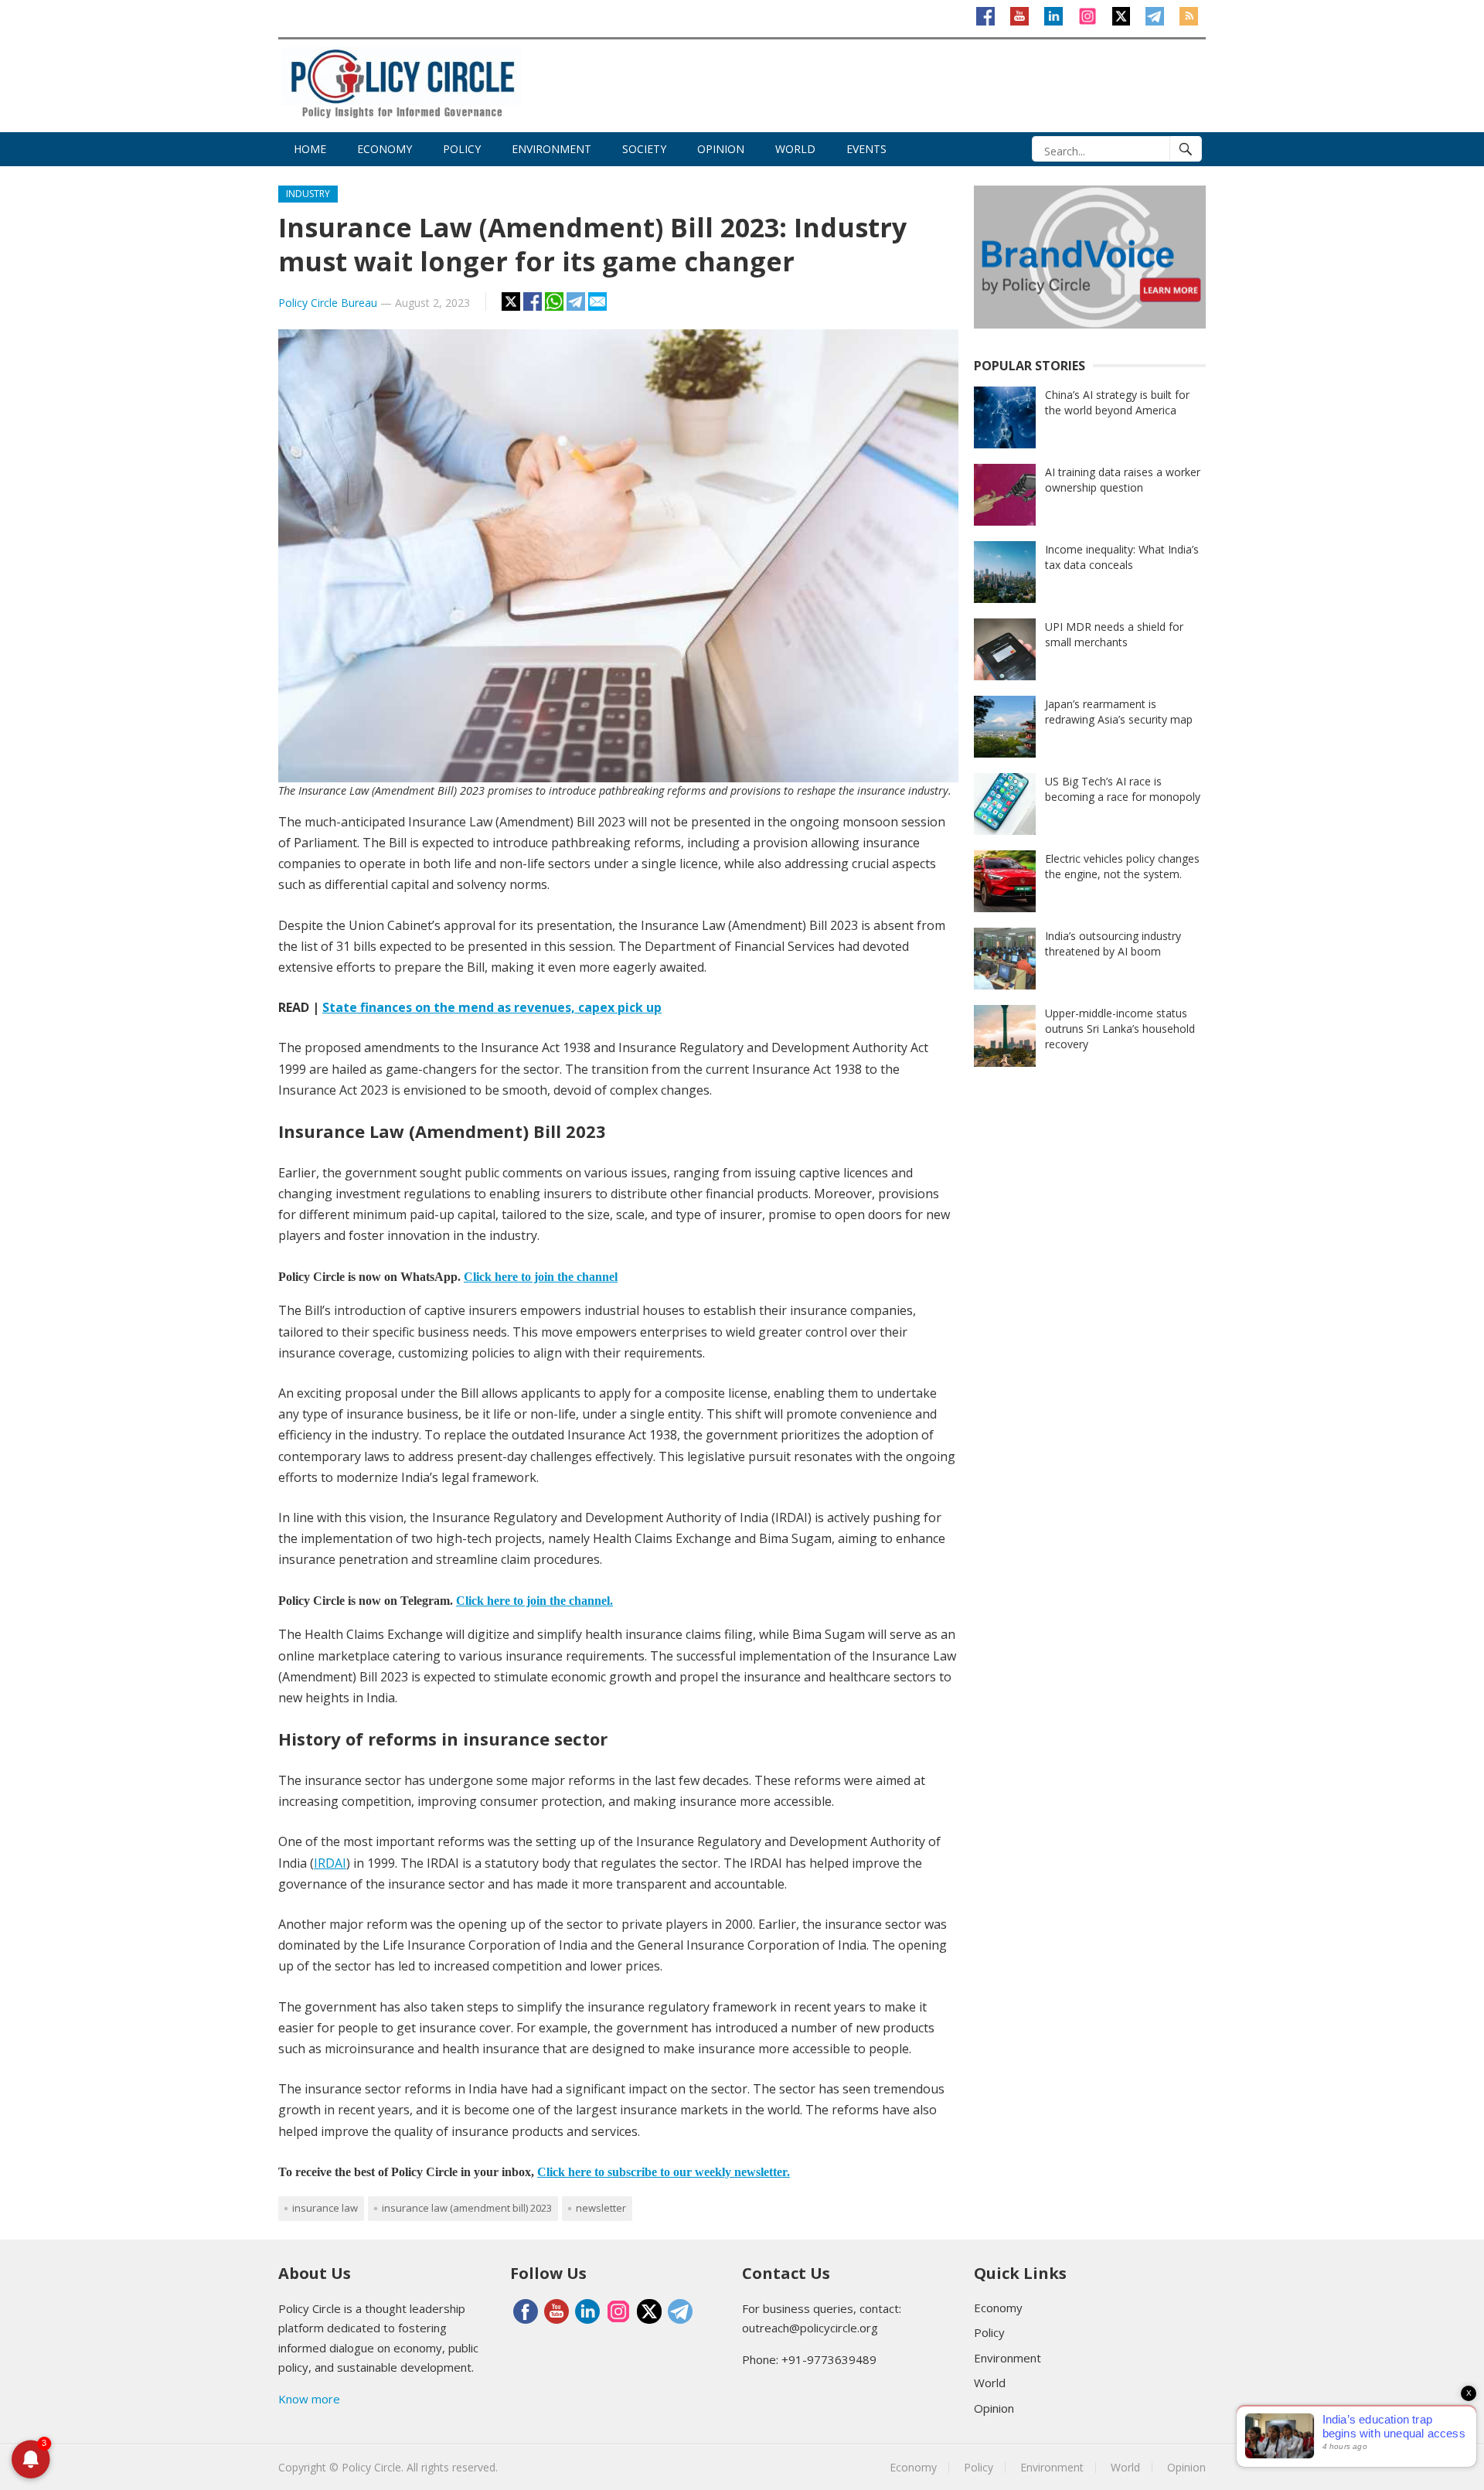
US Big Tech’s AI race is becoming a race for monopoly (1123, 789)
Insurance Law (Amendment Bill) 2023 (467, 2208)
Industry (308, 194)
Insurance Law (325, 2208)
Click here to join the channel (541, 1277)
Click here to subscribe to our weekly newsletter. (664, 2172)
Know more (309, 2399)
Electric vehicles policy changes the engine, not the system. (1122, 866)
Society (644, 149)
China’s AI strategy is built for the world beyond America (1117, 402)
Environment (551, 149)
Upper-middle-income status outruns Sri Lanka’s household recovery (1120, 1029)
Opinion (721, 149)
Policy (462, 149)
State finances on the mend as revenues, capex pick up (492, 1007)
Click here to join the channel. (534, 1601)
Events (866, 149)
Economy (385, 149)
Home (310, 149)
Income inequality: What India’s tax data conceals (1122, 557)
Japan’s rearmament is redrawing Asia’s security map (1119, 712)
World (795, 149)
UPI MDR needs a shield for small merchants (1114, 634)
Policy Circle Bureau (328, 303)
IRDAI (330, 1863)
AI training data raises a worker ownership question (1123, 480)
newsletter (601, 2208)
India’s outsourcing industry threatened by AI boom (1113, 944)
